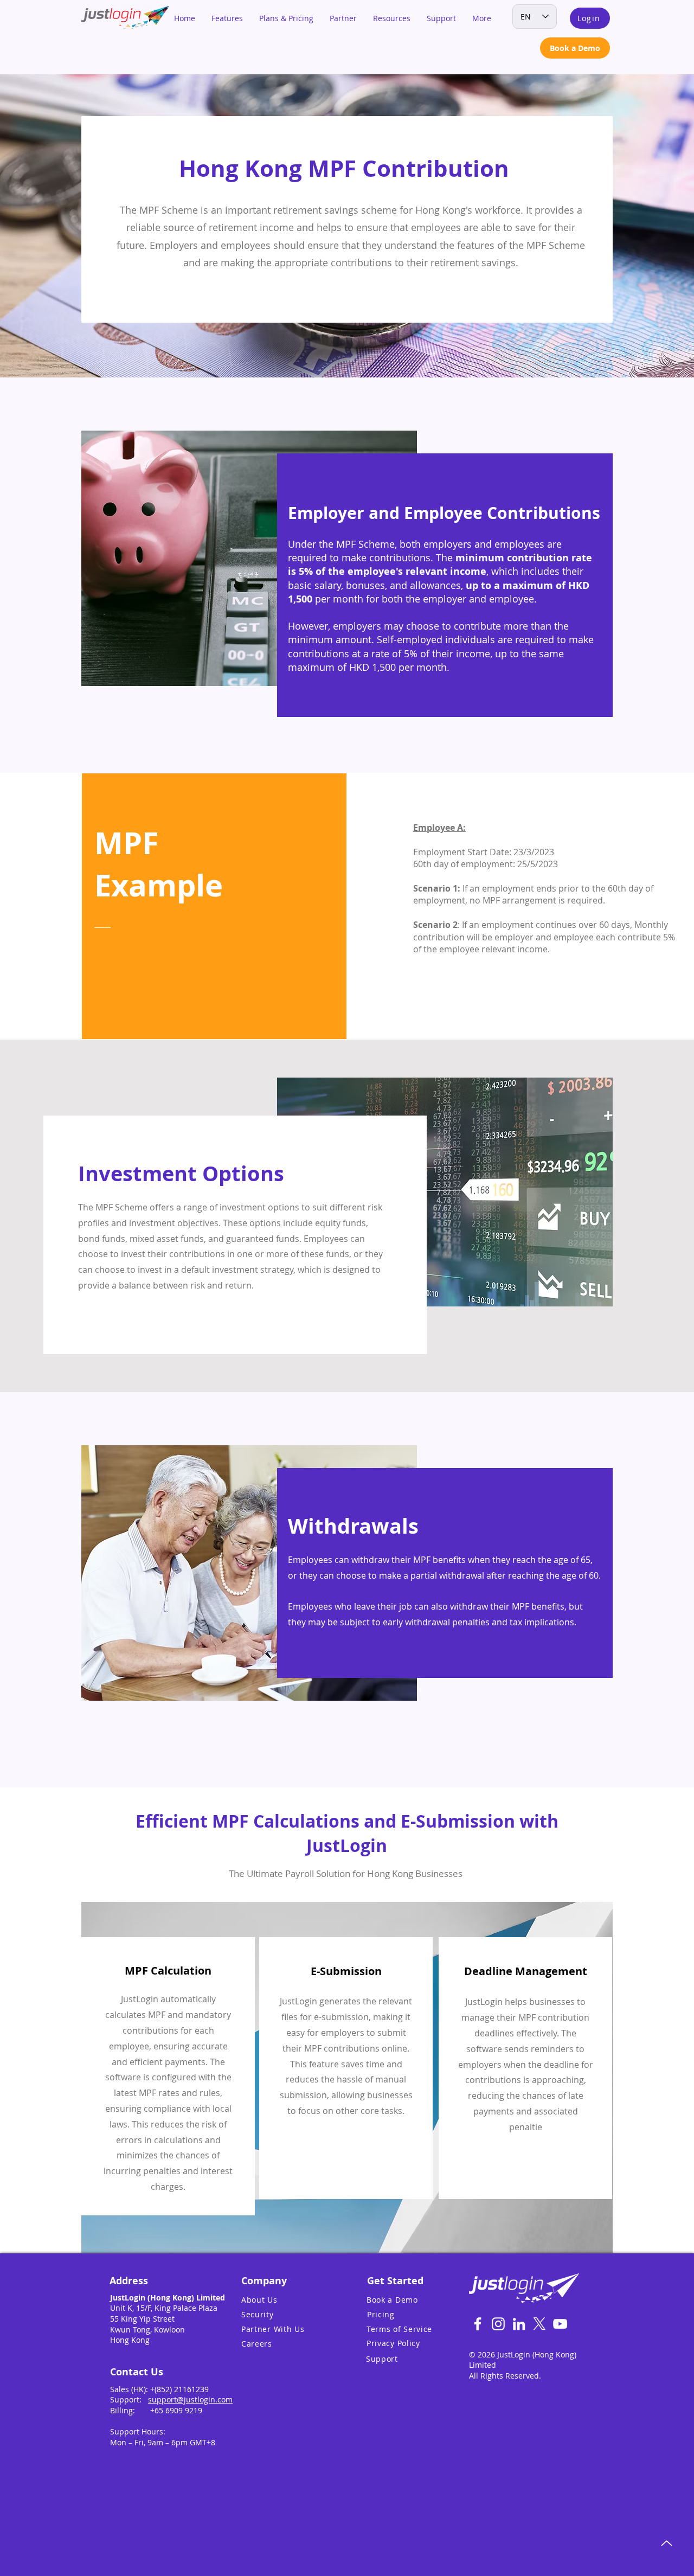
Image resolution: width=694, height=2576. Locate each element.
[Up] (666, 2543)
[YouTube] (560, 2324)
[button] (227, 18)
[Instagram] (498, 2324)
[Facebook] (478, 2324)
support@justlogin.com (190, 2399)
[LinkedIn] (519, 2324)
